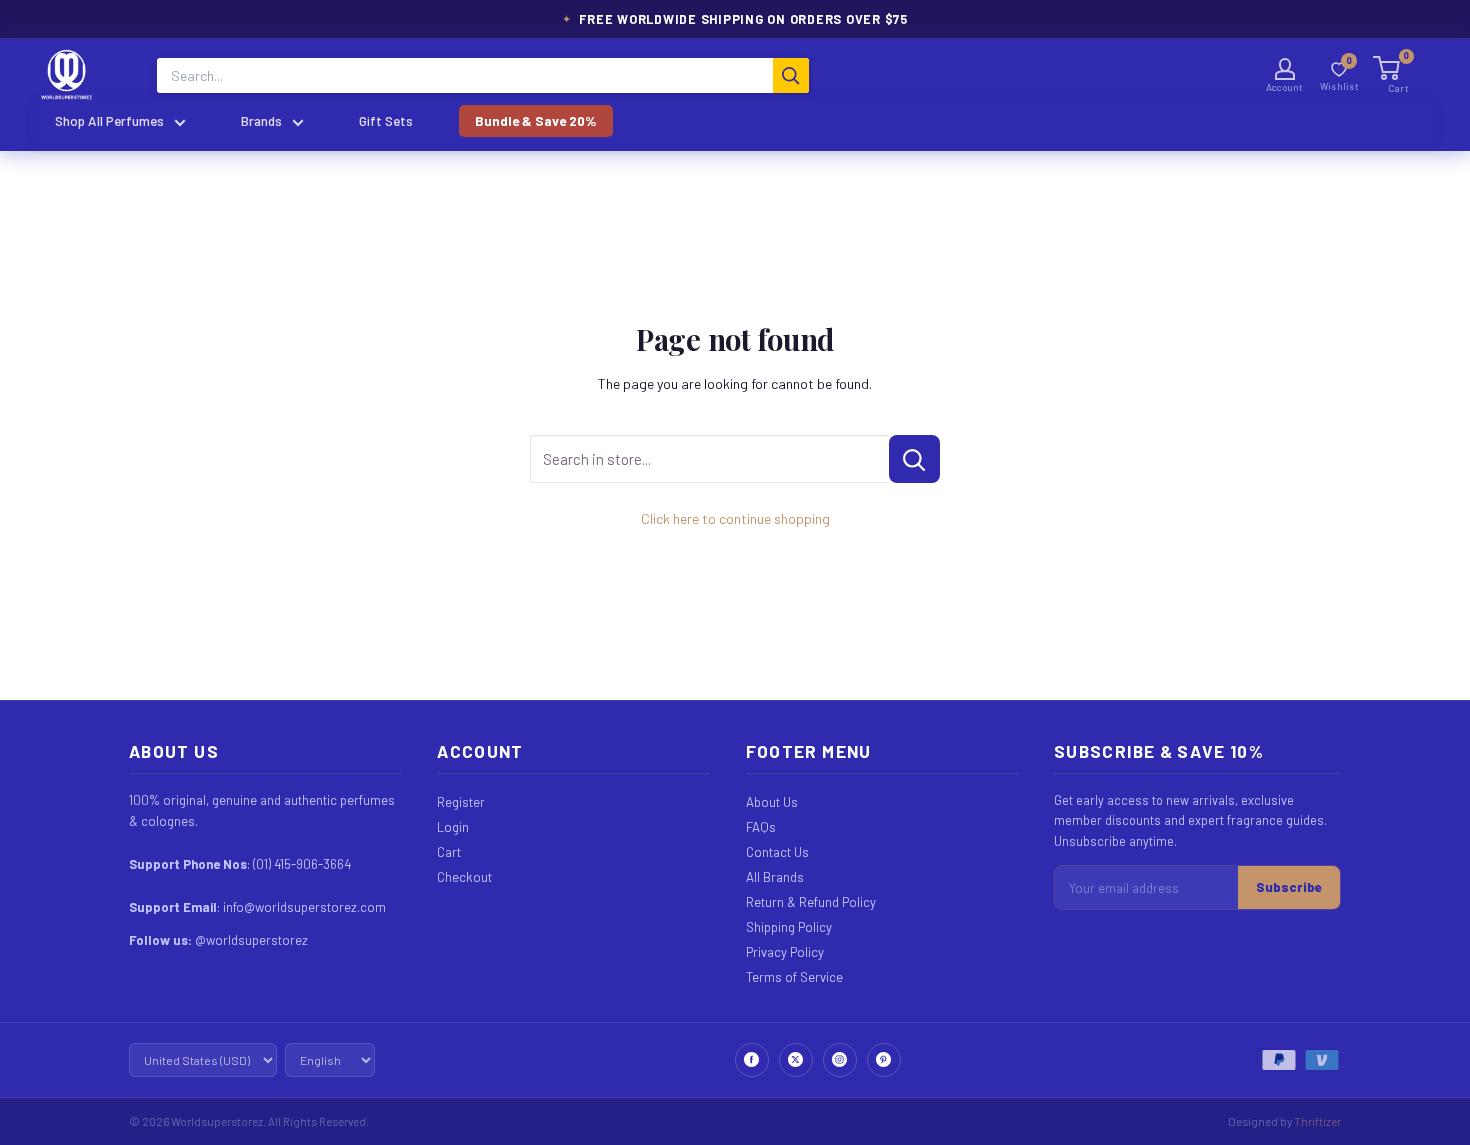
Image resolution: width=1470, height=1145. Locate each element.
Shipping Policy (789, 927)
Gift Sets (386, 120)
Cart (449, 852)
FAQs (761, 827)
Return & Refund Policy (811, 902)
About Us (772, 802)
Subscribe (1289, 887)
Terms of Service (794, 977)
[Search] (791, 75)
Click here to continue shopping (735, 518)
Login (453, 827)
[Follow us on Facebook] (752, 1060)
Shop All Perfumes (109, 120)
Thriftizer (1317, 1121)
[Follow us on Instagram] (840, 1060)
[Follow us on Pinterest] (884, 1060)
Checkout (464, 877)
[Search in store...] (914, 459)
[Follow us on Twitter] (796, 1060)
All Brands (775, 877)
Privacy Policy (785, 952)
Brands (261, 120)
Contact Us (777, 852)
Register (461, 802)
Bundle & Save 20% (536, 120)
